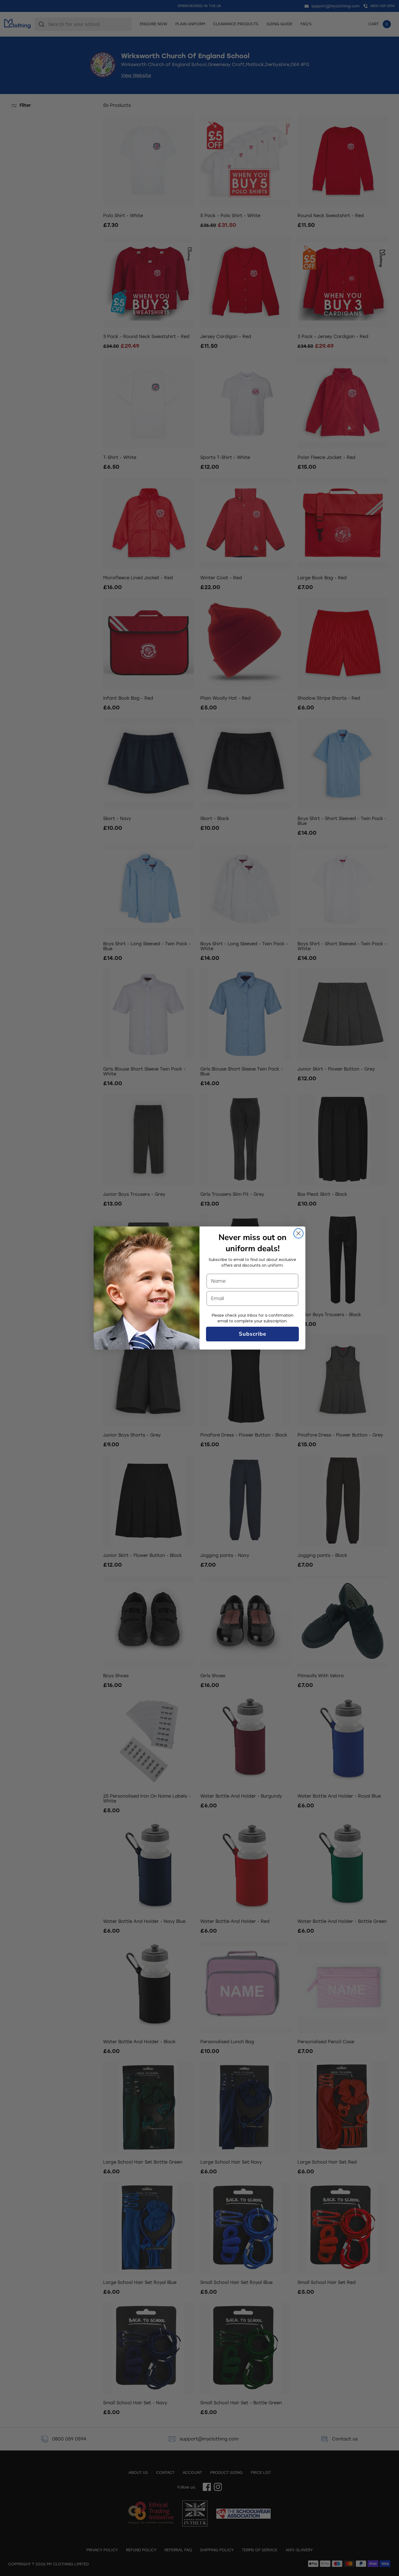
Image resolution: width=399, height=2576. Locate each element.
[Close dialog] (298, 1233)
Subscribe (253, 1334)
